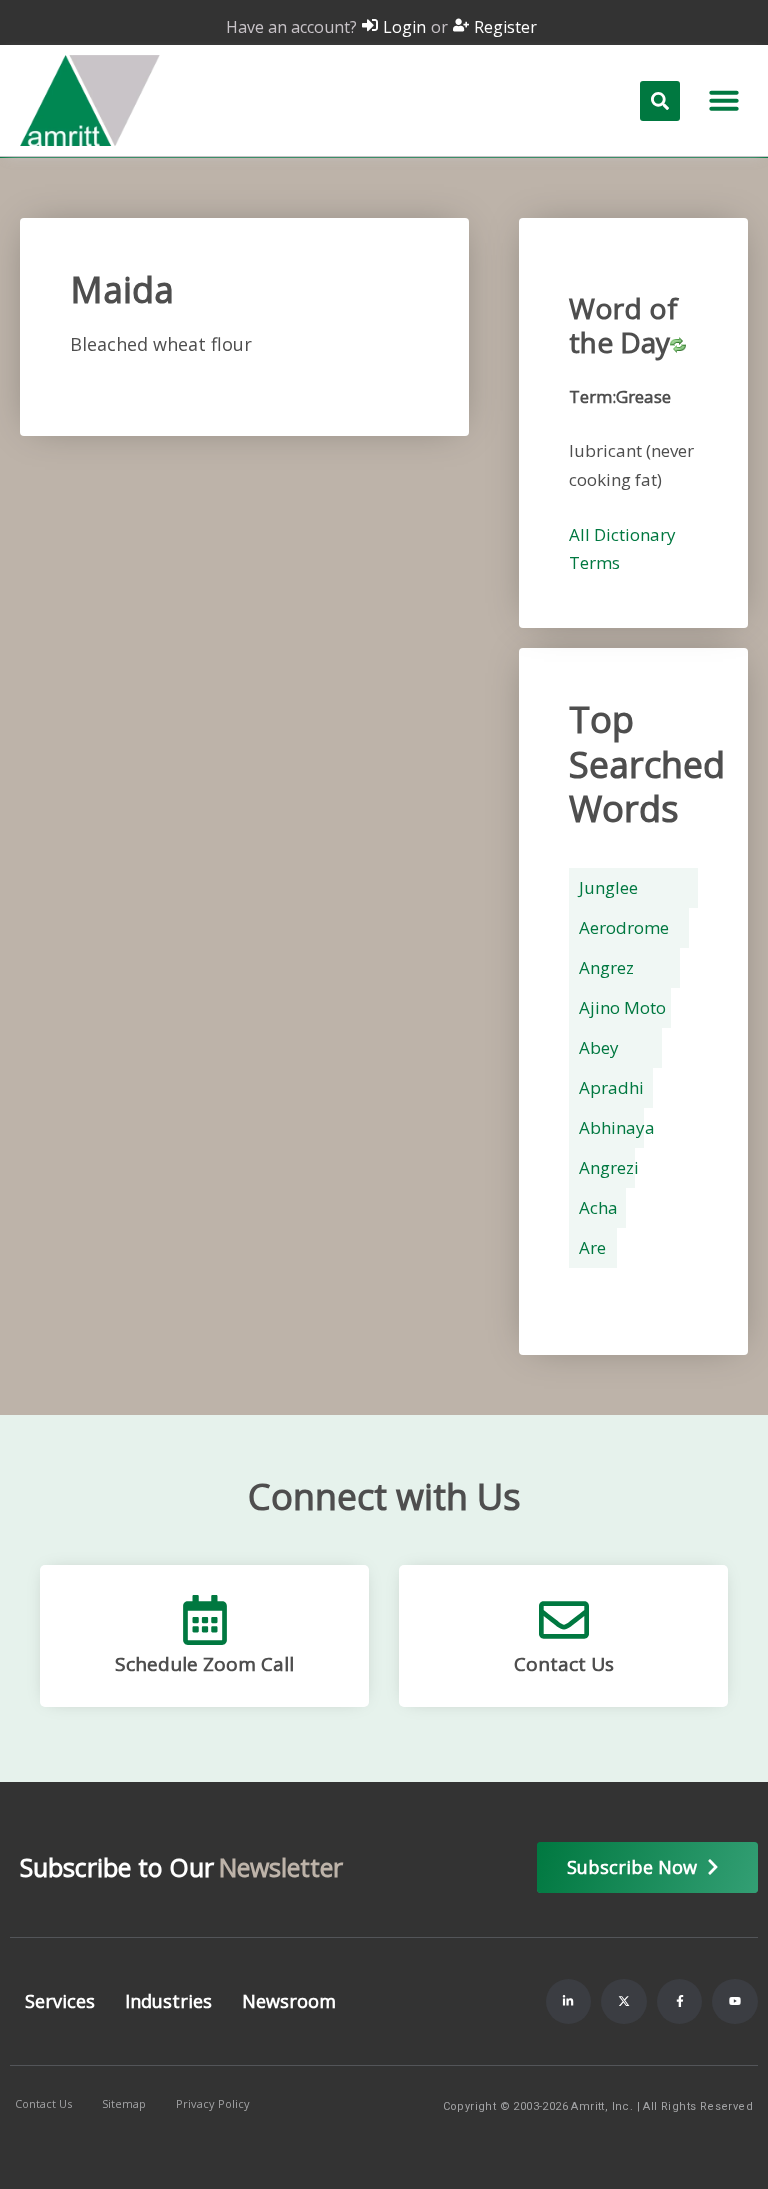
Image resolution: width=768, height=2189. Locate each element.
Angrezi (609, 1167)
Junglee (608, 887)
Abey (599, 1047)
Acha (598, 1207)
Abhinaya (617, 1127)
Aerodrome (624, 927)
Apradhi (611, 1087)
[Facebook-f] (680, 2002)
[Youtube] (735, 2002)
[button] (724, 100)
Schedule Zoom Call (204, 1664)
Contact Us (564, 1664)
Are (592, 1247)
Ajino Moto (622, 1007)
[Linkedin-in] (569, 2002)
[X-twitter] (624, 2002)
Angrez (606, 967)
